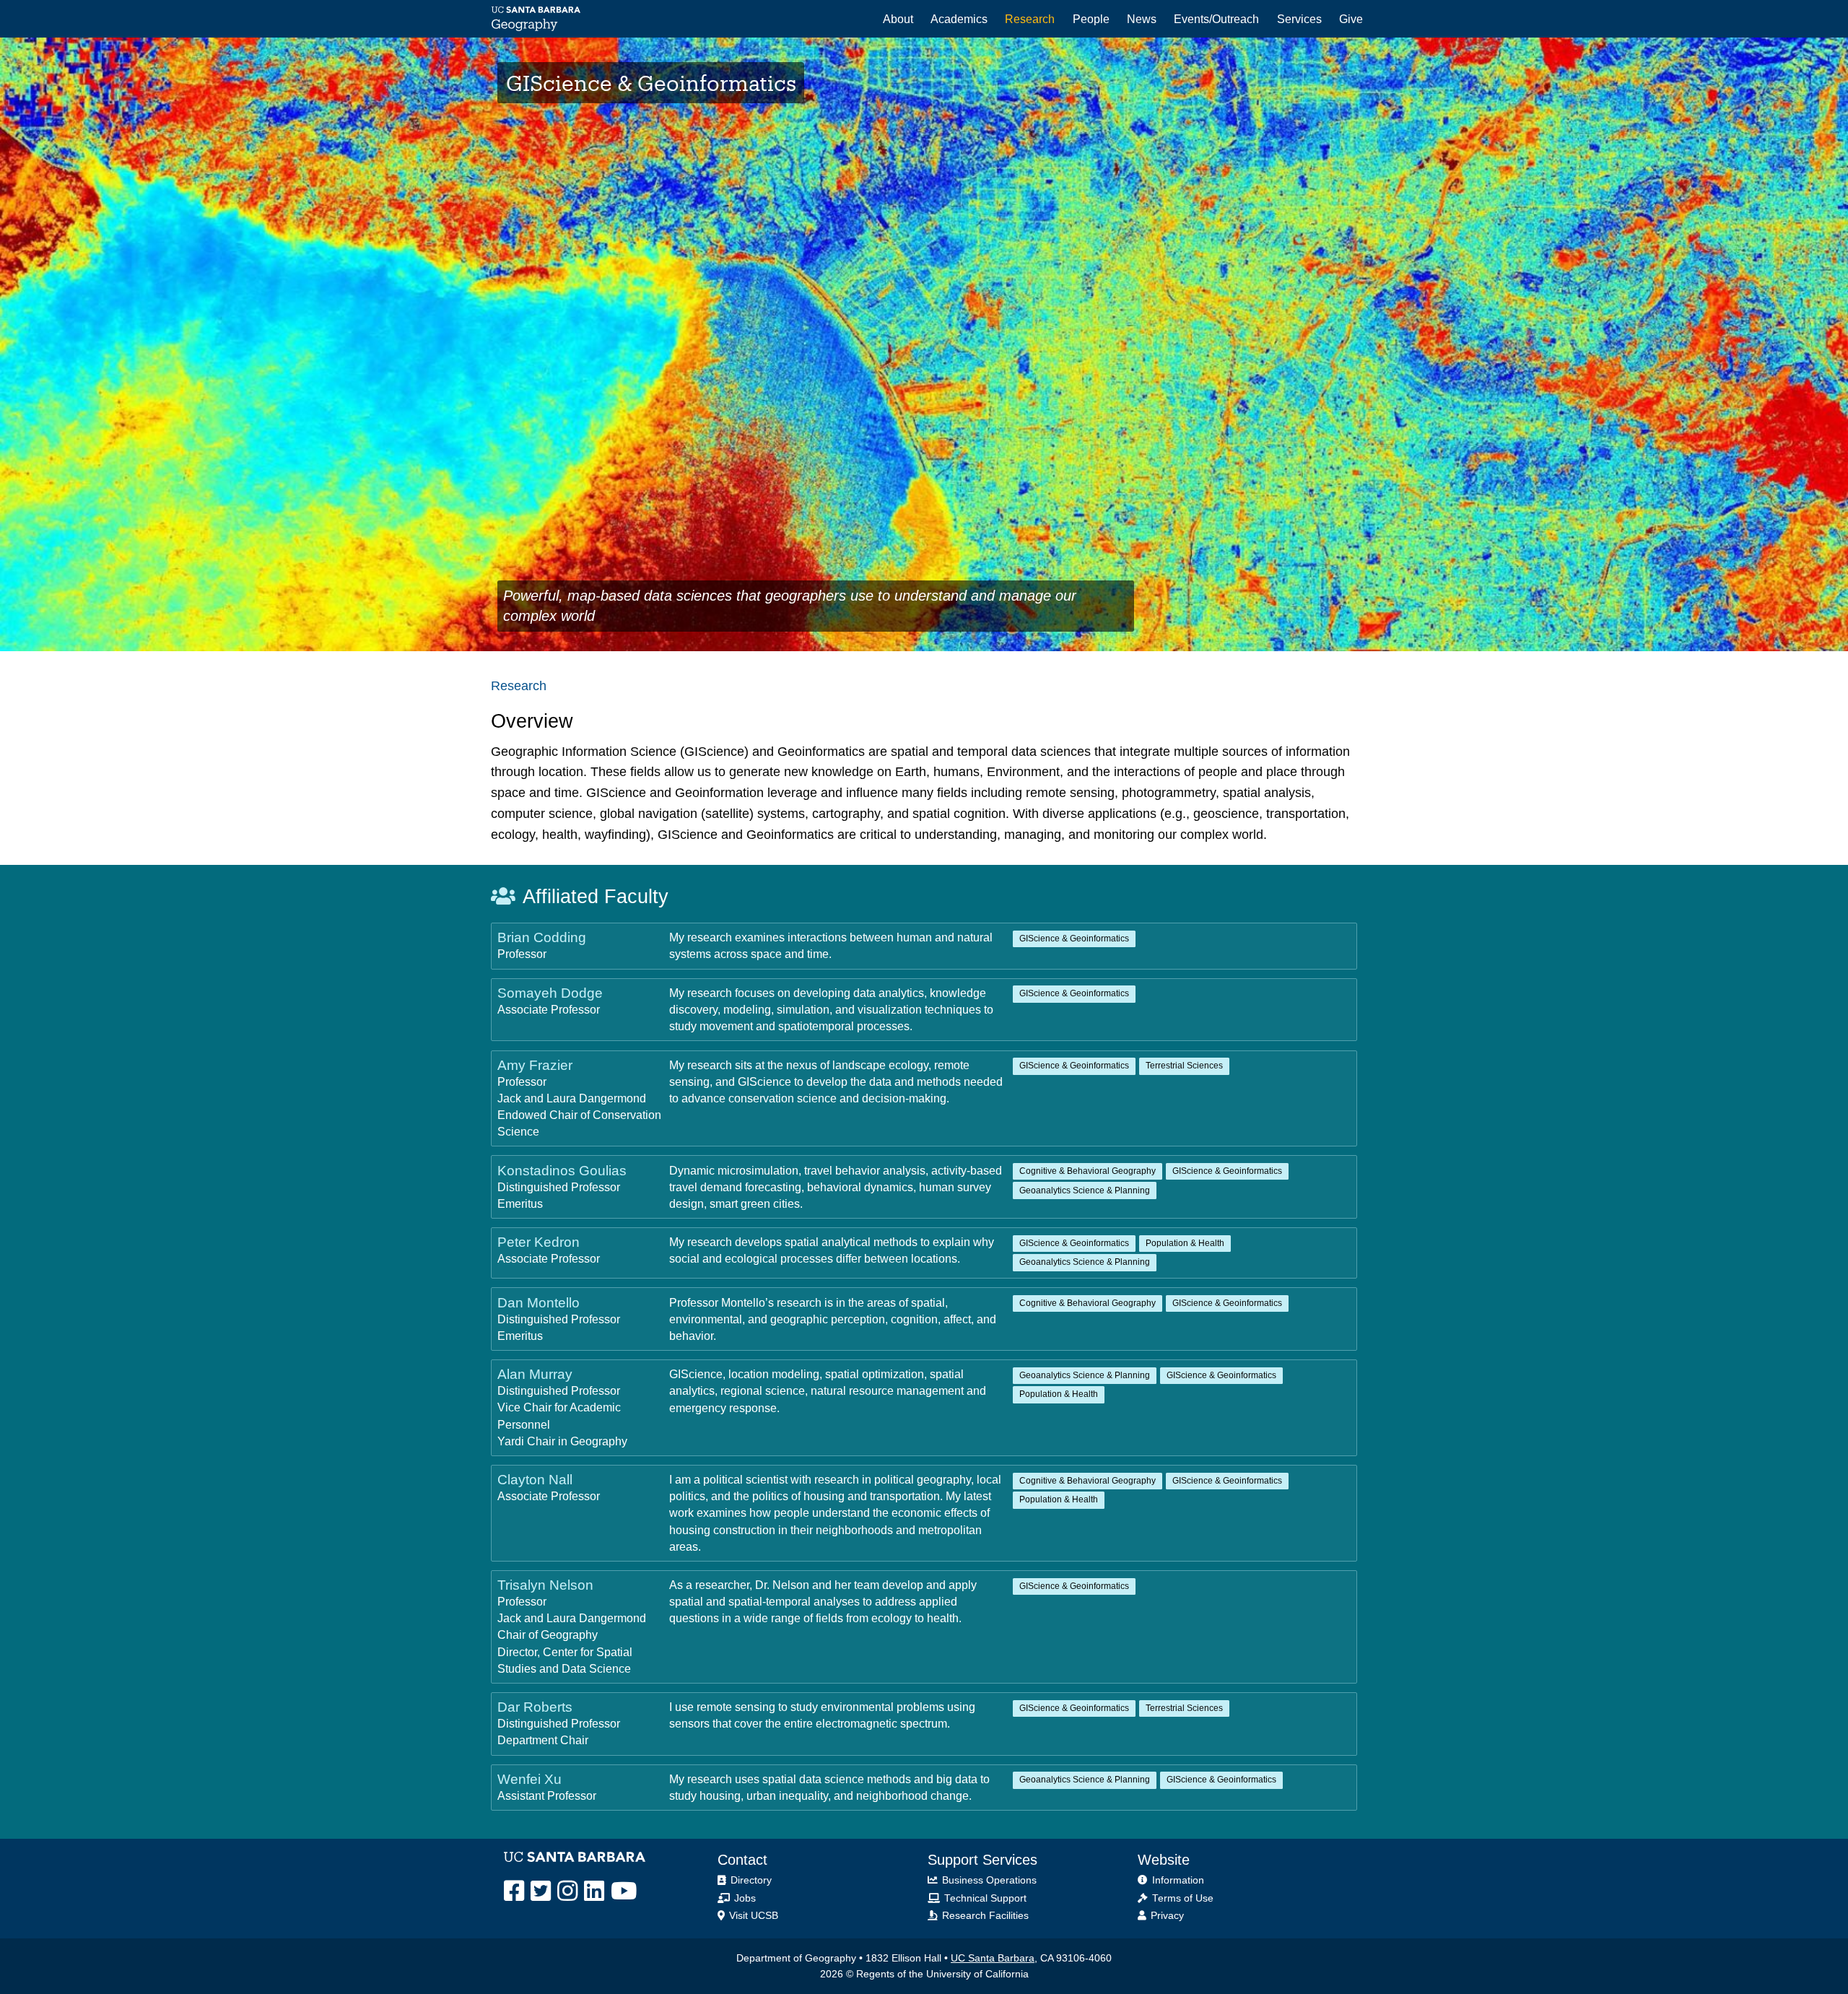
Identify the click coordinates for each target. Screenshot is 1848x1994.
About (898, 19)
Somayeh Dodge (550, 993)
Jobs (744, 1898)
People (1091, 19)
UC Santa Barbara (993, 1958)
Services (1299, 19)
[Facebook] (514, 1891)
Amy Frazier (535, 1065)
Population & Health (1185, 1243)
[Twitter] (541, 1891)
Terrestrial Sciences (1184, 1066)
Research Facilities (984, 1916)
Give (1351, 19)
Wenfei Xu (529, 1779)
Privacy (1166, 1916)
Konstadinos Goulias (562, 1170)
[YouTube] (624, 1891)
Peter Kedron (539, 1242)
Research (1030, 19)
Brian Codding (542, 937)
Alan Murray (535, 1374)
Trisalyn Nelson (545, 1585)
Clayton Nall (535, 1479)
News (1142, 19)
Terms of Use (1181, 1898)
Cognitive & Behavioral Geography (1088, 1171)
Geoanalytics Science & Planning (1085, 1190)
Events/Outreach (1216, 19)
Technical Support (984, 1898)
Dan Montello (539, 1302)
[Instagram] (567, 1891)
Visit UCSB (752, 1916)
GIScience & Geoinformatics (1074, 939)
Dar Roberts (535, 1707)
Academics (959, 19)
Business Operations (988, 1880)
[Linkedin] (594, 1891)
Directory (750, 1880)
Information (1177, 1880)
